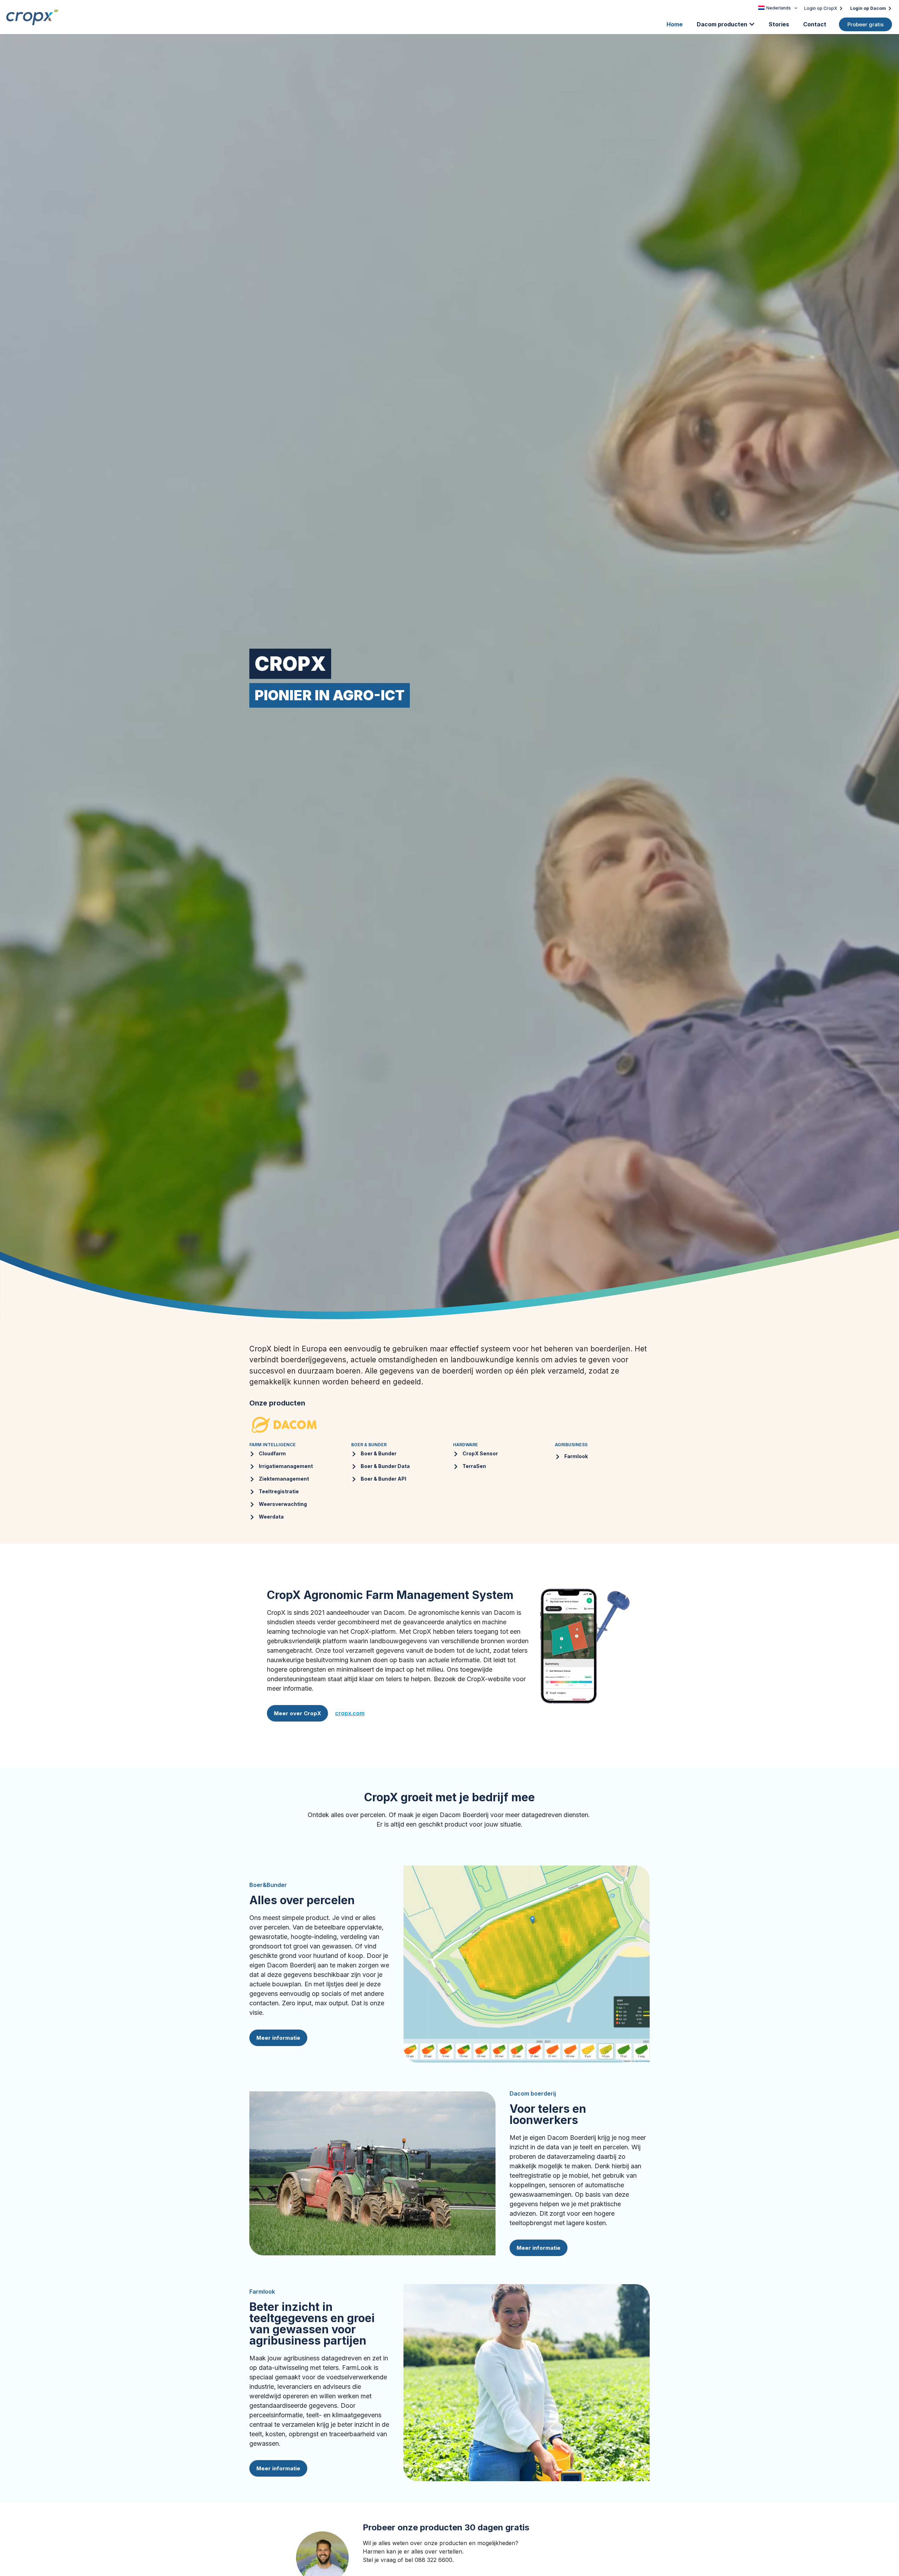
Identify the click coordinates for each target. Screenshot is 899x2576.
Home (675, 24)
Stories (779, 24)
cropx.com (350, 1713)
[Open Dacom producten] (752, 24)
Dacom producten (722, 24)
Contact (815, 24)
